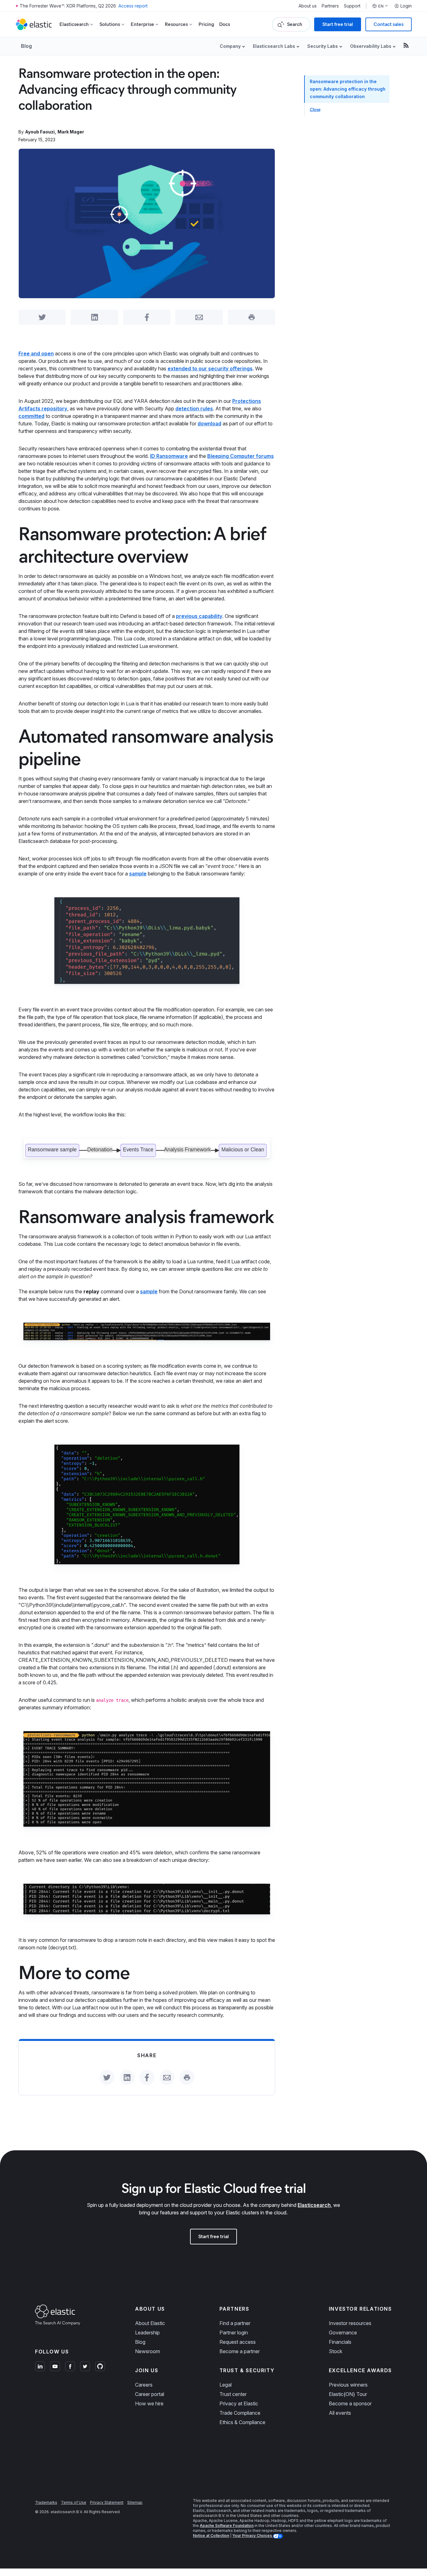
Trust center (233, 2394)
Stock (336, 2351)
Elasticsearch (314, 2205)
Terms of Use (74, 2502)
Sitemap (135, 2502)
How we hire (149, 2403)
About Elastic (150, 2323)
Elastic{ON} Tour (348, 2394)
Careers (144, 2385)
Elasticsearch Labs (274, 46)
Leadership (147, 2333)
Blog (26, 46)
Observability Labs (371, 46)
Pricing (206, 24)
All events (340, 2413)
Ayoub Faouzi (40, 132)
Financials (340, 2342)
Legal (226, 2385)
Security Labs (323, 46)
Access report (133, 6)
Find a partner (235, 2323)
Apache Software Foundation (227, 2526)
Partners (330, 6)
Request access (238, 2342)
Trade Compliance (240, 2413)
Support (352, 6)
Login (406, 6)
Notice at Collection (211, 2536)
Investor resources (350, 2323)
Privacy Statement (107, 2502)
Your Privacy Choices (253, 2536)
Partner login (234, 2333)
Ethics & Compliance (242, 2422)
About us (308, 6)
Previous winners (348, 2385)
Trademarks (46, 2502)
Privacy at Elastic (239, 2403)
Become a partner (240, 2351)
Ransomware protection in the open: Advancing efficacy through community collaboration (348, 89)
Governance (343, 2333)
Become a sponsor (350, 2403)
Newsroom (148, 2351)
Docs (225, 24)
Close (315, 110)
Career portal (150, 2394)
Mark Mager (71, 132)
